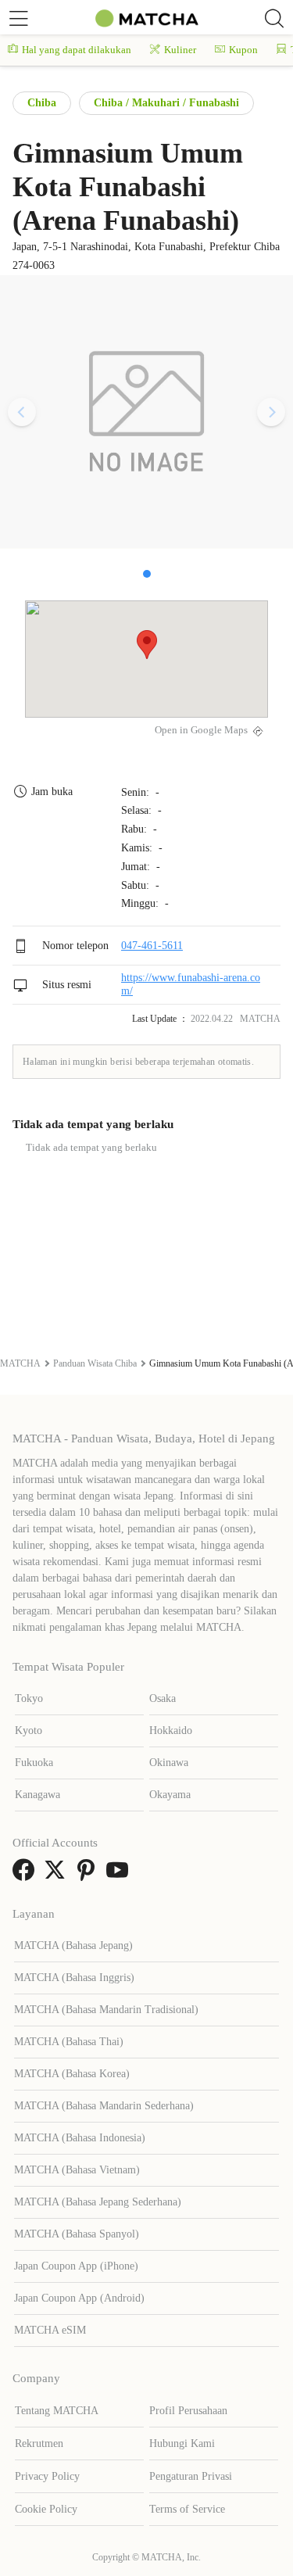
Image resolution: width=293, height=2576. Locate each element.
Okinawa (169, 1763)
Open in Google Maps (201, 730)
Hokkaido (171, 1730)
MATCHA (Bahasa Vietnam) (77, 2170)
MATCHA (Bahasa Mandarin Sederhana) (104, 2106)
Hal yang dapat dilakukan (77, 50)
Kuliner (180, 50)
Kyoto (29, 1730)
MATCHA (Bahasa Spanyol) (77, 2234)
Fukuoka (34, 1763)
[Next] (271, 412)
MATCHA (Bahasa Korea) (72, 2074)
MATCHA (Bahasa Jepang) (73, 1945)
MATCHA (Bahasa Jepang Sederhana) (98, 2202)
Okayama (170, 1795)
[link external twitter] (58, 1875)
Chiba (42, 103)
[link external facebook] (27, 1875)
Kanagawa (38, 1795)
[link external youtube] (120, 1875)
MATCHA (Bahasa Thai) (69, 2042)
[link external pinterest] (89, 1875)
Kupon (243, 50)
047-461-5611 (152, 946)
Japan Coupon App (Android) (79, 2298)
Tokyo (29, 1698)
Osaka (163, 1698)
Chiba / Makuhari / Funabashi (166, 103)
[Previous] (22, 412)
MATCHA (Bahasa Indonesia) (80, 2138)
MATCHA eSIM (50, 2330)
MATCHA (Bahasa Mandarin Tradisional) (106, 2010)
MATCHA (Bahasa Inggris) (74, 1978)
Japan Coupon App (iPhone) (76, 2266)
